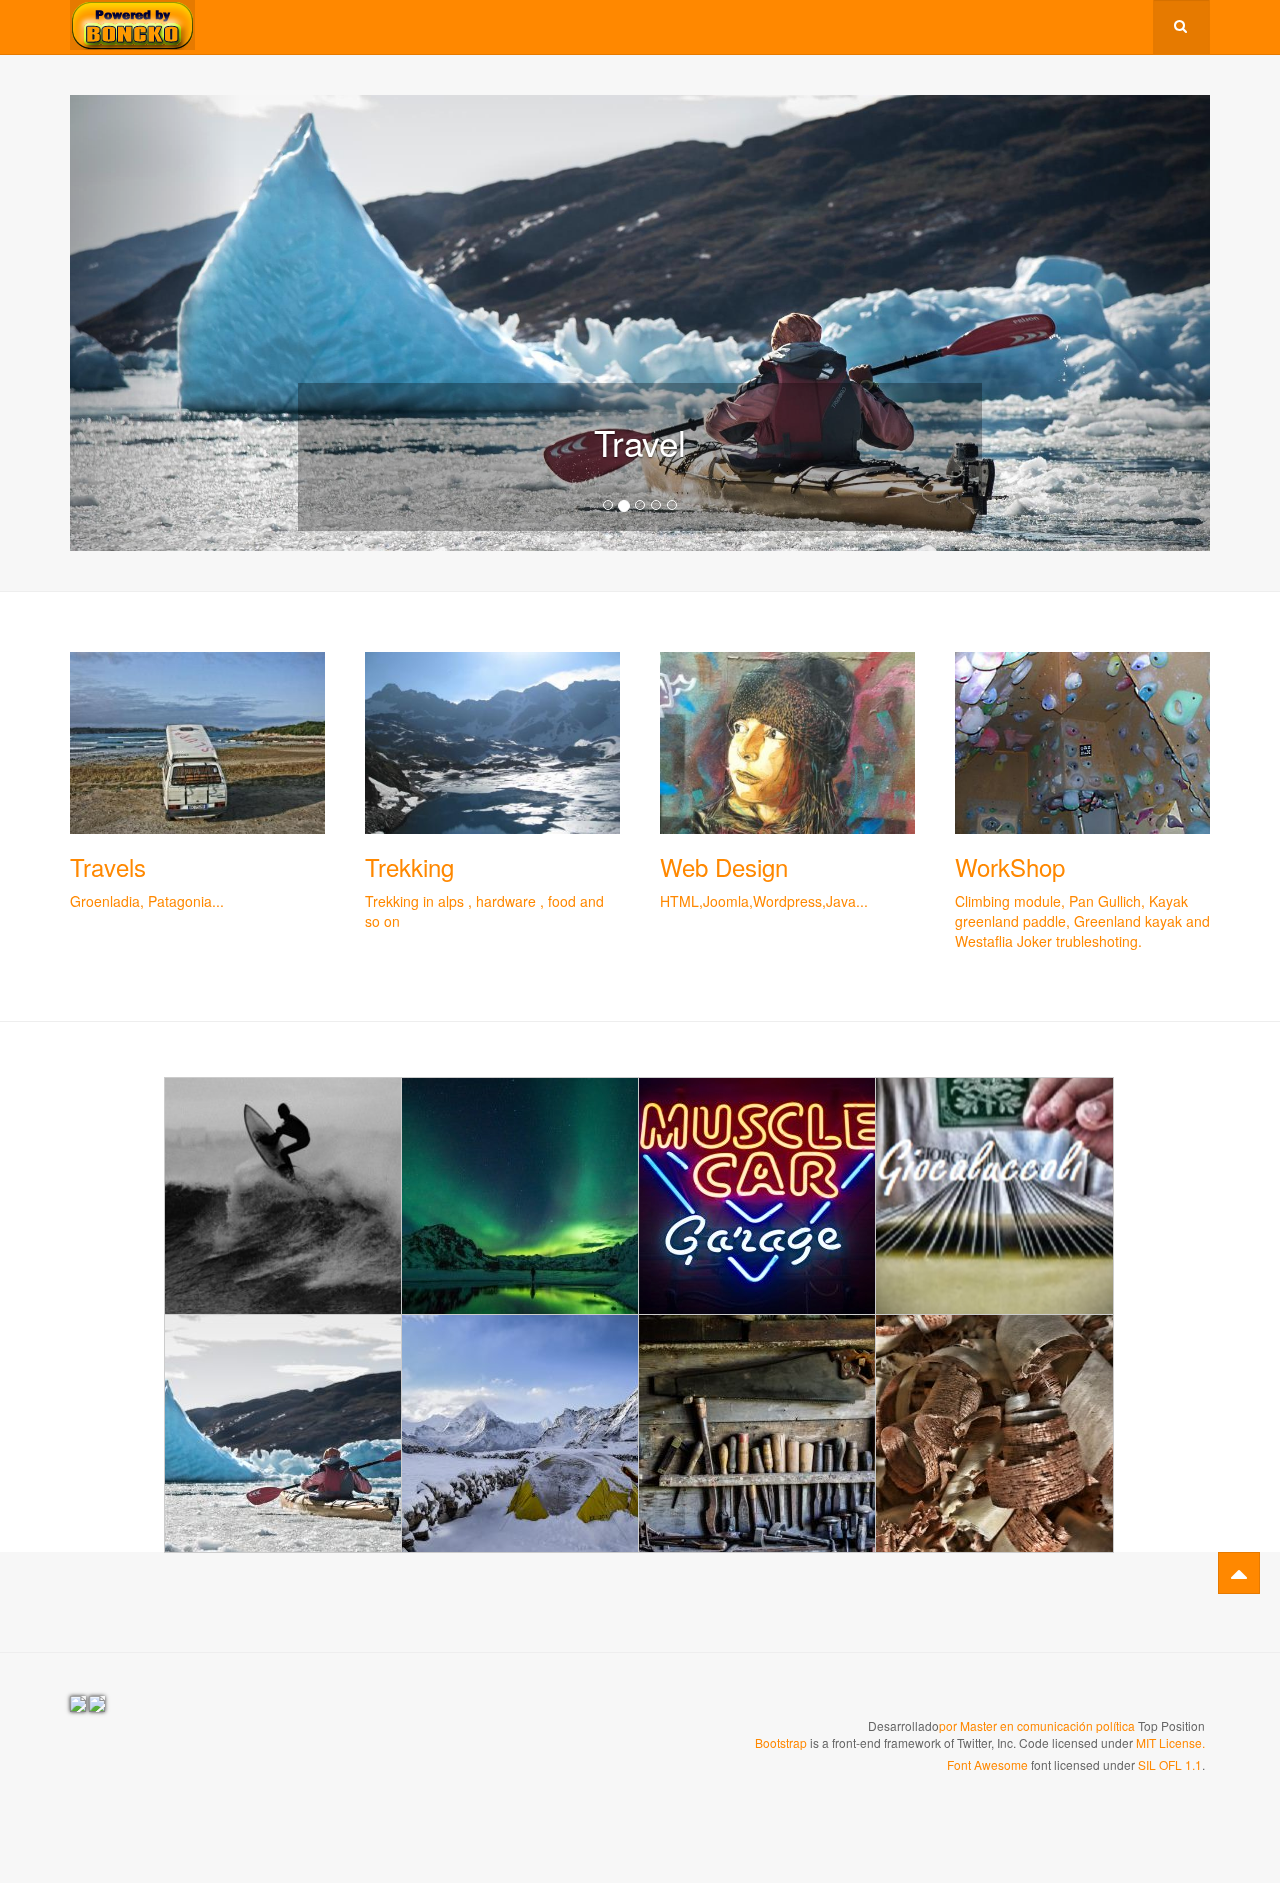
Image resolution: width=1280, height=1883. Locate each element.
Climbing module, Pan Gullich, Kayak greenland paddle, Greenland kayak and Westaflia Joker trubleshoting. (1082, 921)
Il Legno (757, 1366)
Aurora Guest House (521, 1140)
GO (284, 1186)
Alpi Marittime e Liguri (521, 1377)
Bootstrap (781, 1742)
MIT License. (1170, 1742)
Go (520, 1445)
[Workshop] (1082, 743)
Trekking (409, 866)
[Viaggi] (197, 743)
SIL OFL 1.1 (1170, 1764)
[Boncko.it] (132, 25)
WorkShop (1010, 866)
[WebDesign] (787, 743)
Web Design (724, 866)
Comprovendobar (758, 1195)
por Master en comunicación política (1037, 1725)
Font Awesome (987, 1764)
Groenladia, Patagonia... (147, 901)
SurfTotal (283, 1129)
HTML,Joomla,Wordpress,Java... (764, 901)
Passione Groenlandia (284, 1377)
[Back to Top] (1239, 1573)
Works (596, 1180)
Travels (108, 866)
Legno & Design (994, 1366)
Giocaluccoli (995, 1129)
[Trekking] (492, 743)
